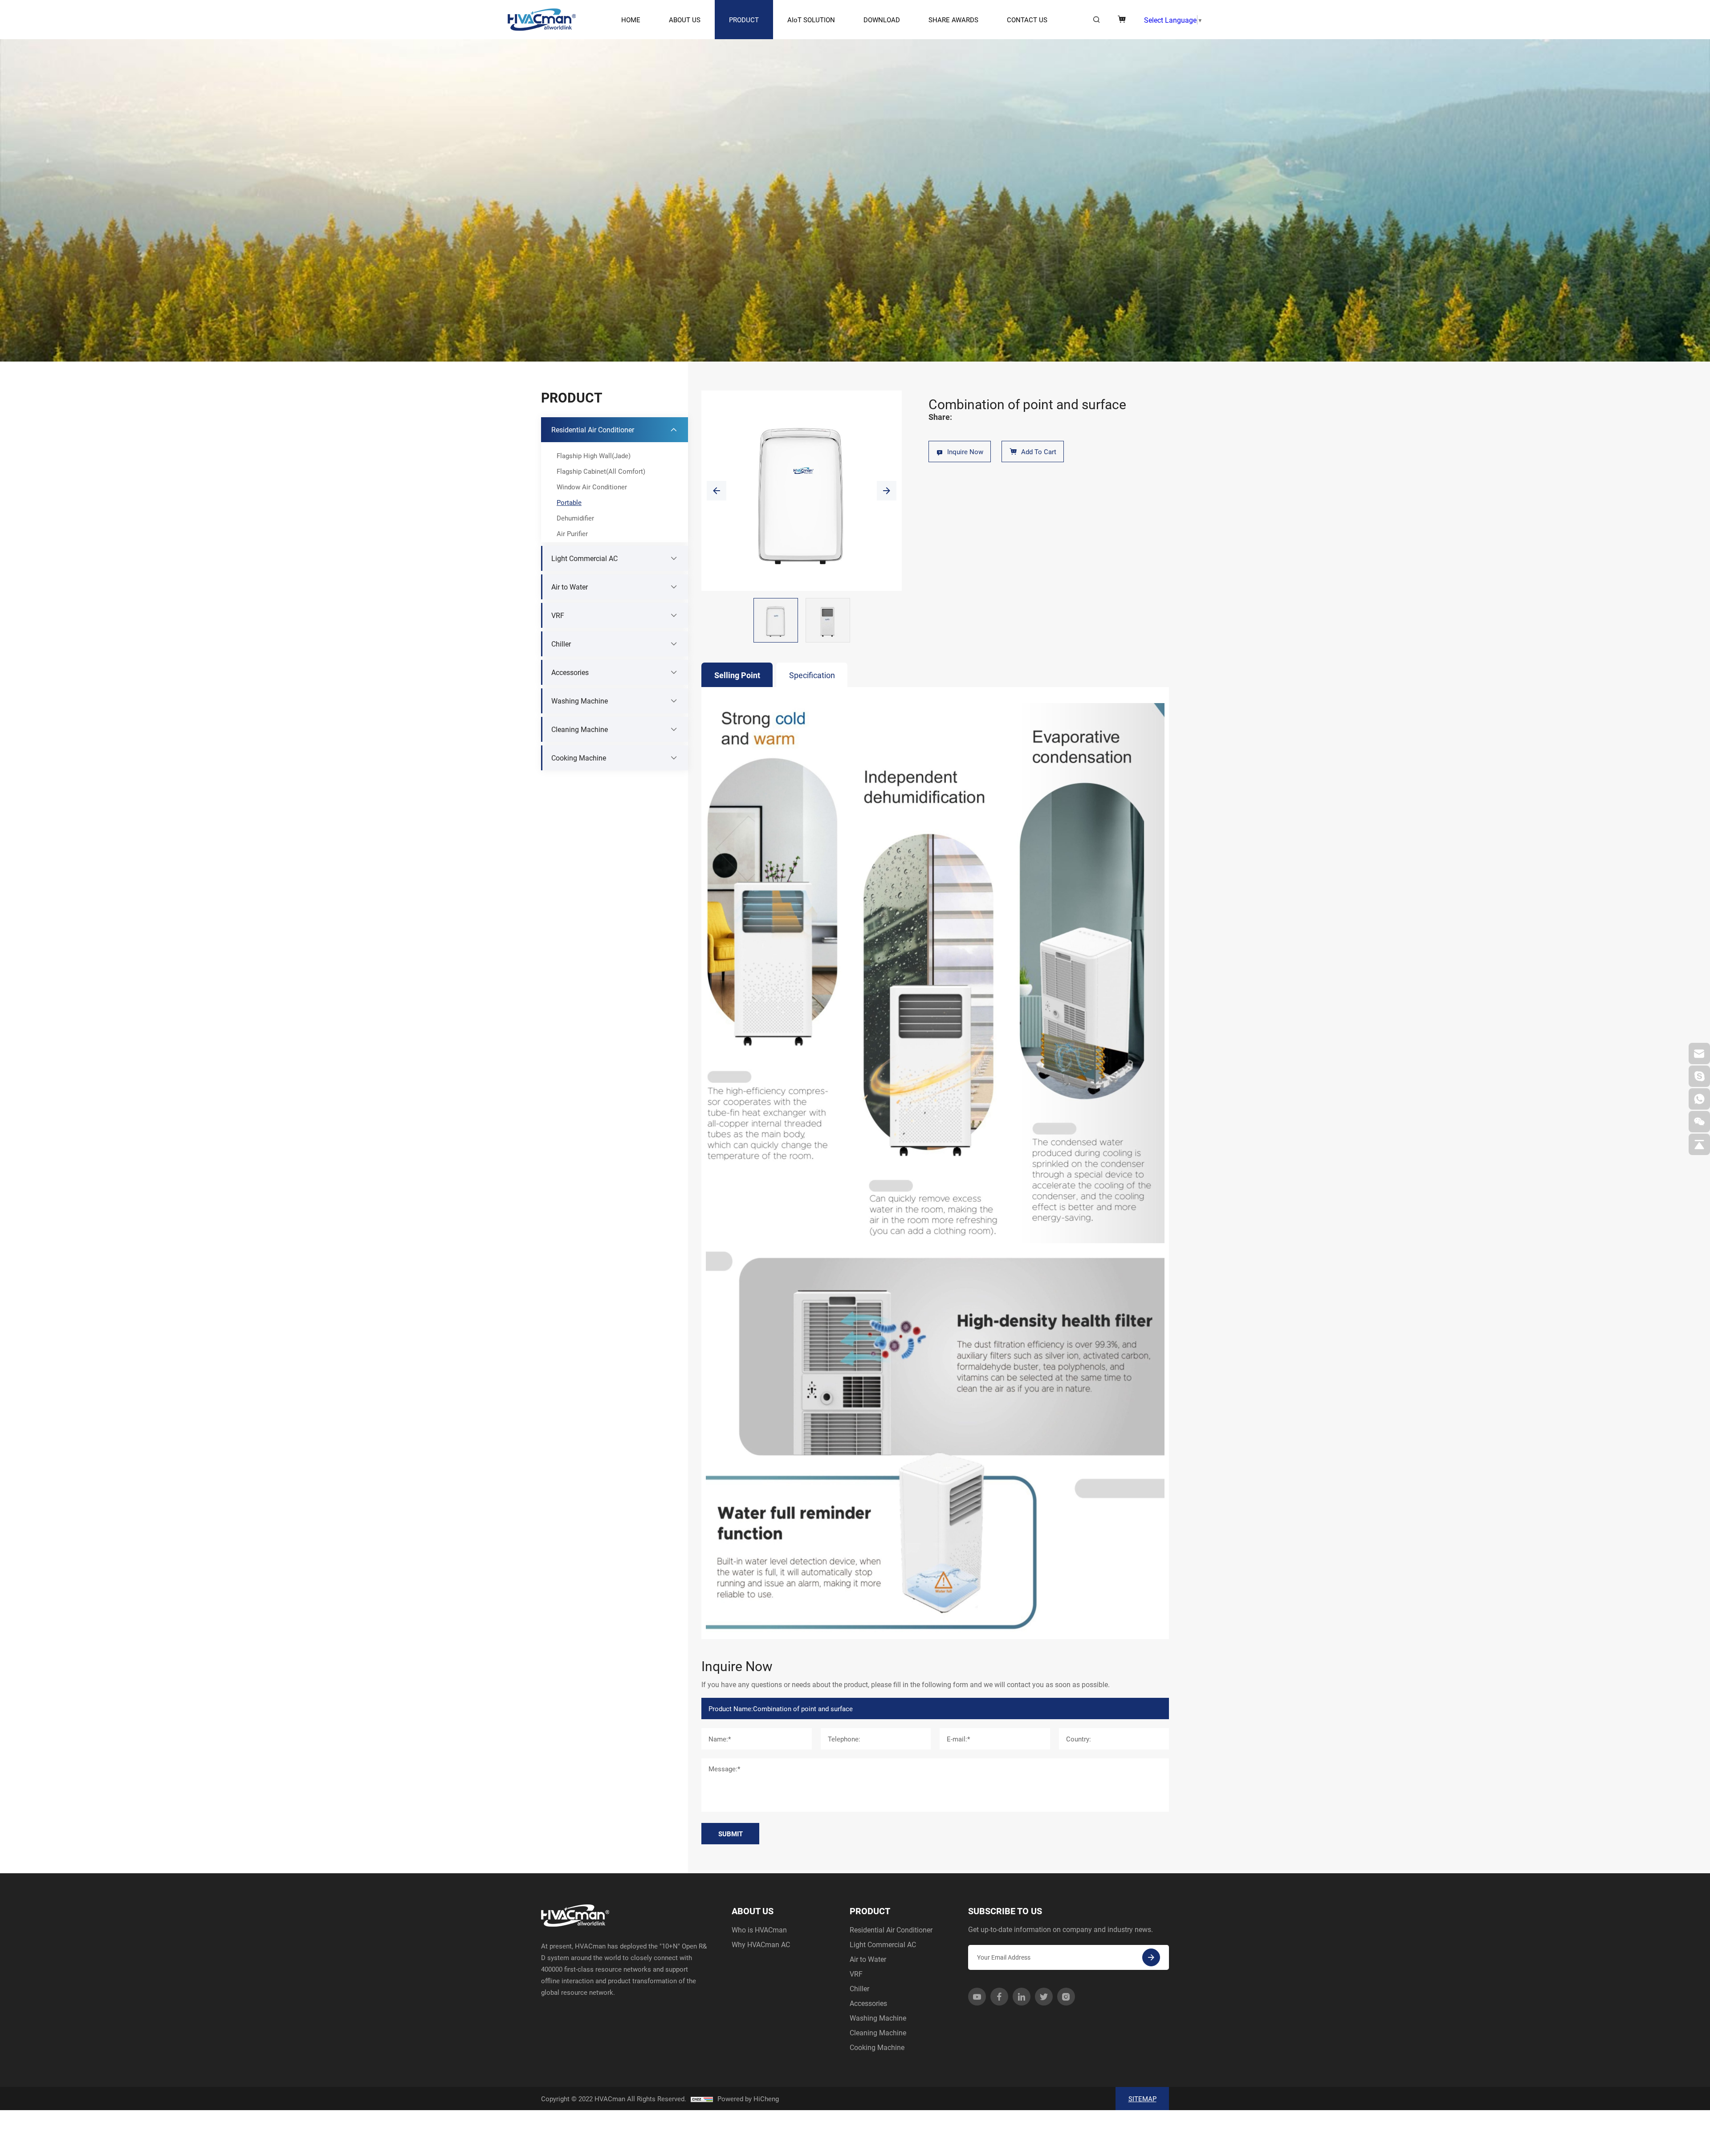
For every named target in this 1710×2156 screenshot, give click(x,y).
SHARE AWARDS (953, 20)
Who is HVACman (759, 1930)
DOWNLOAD (882, 20)
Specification (812, 675)
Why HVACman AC (761, 1944)
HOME (631, 20)
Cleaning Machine (878, 2032)
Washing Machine (878, 2018)
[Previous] (717, 491)
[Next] (887, 491)
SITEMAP (1142, 2099)
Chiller (859, 1988)
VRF (856, 1974)
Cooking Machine (877, 2047)
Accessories (868, 2003)
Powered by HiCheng (748, 2099)
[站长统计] (702, 2099)
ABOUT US (685, 20)
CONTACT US (1027, 20)
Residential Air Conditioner (891, 1930)
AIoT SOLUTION (811, 20)
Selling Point (737, 675)
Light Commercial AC (883, 1944)
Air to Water (868, 1959)
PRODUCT (744, 20)
